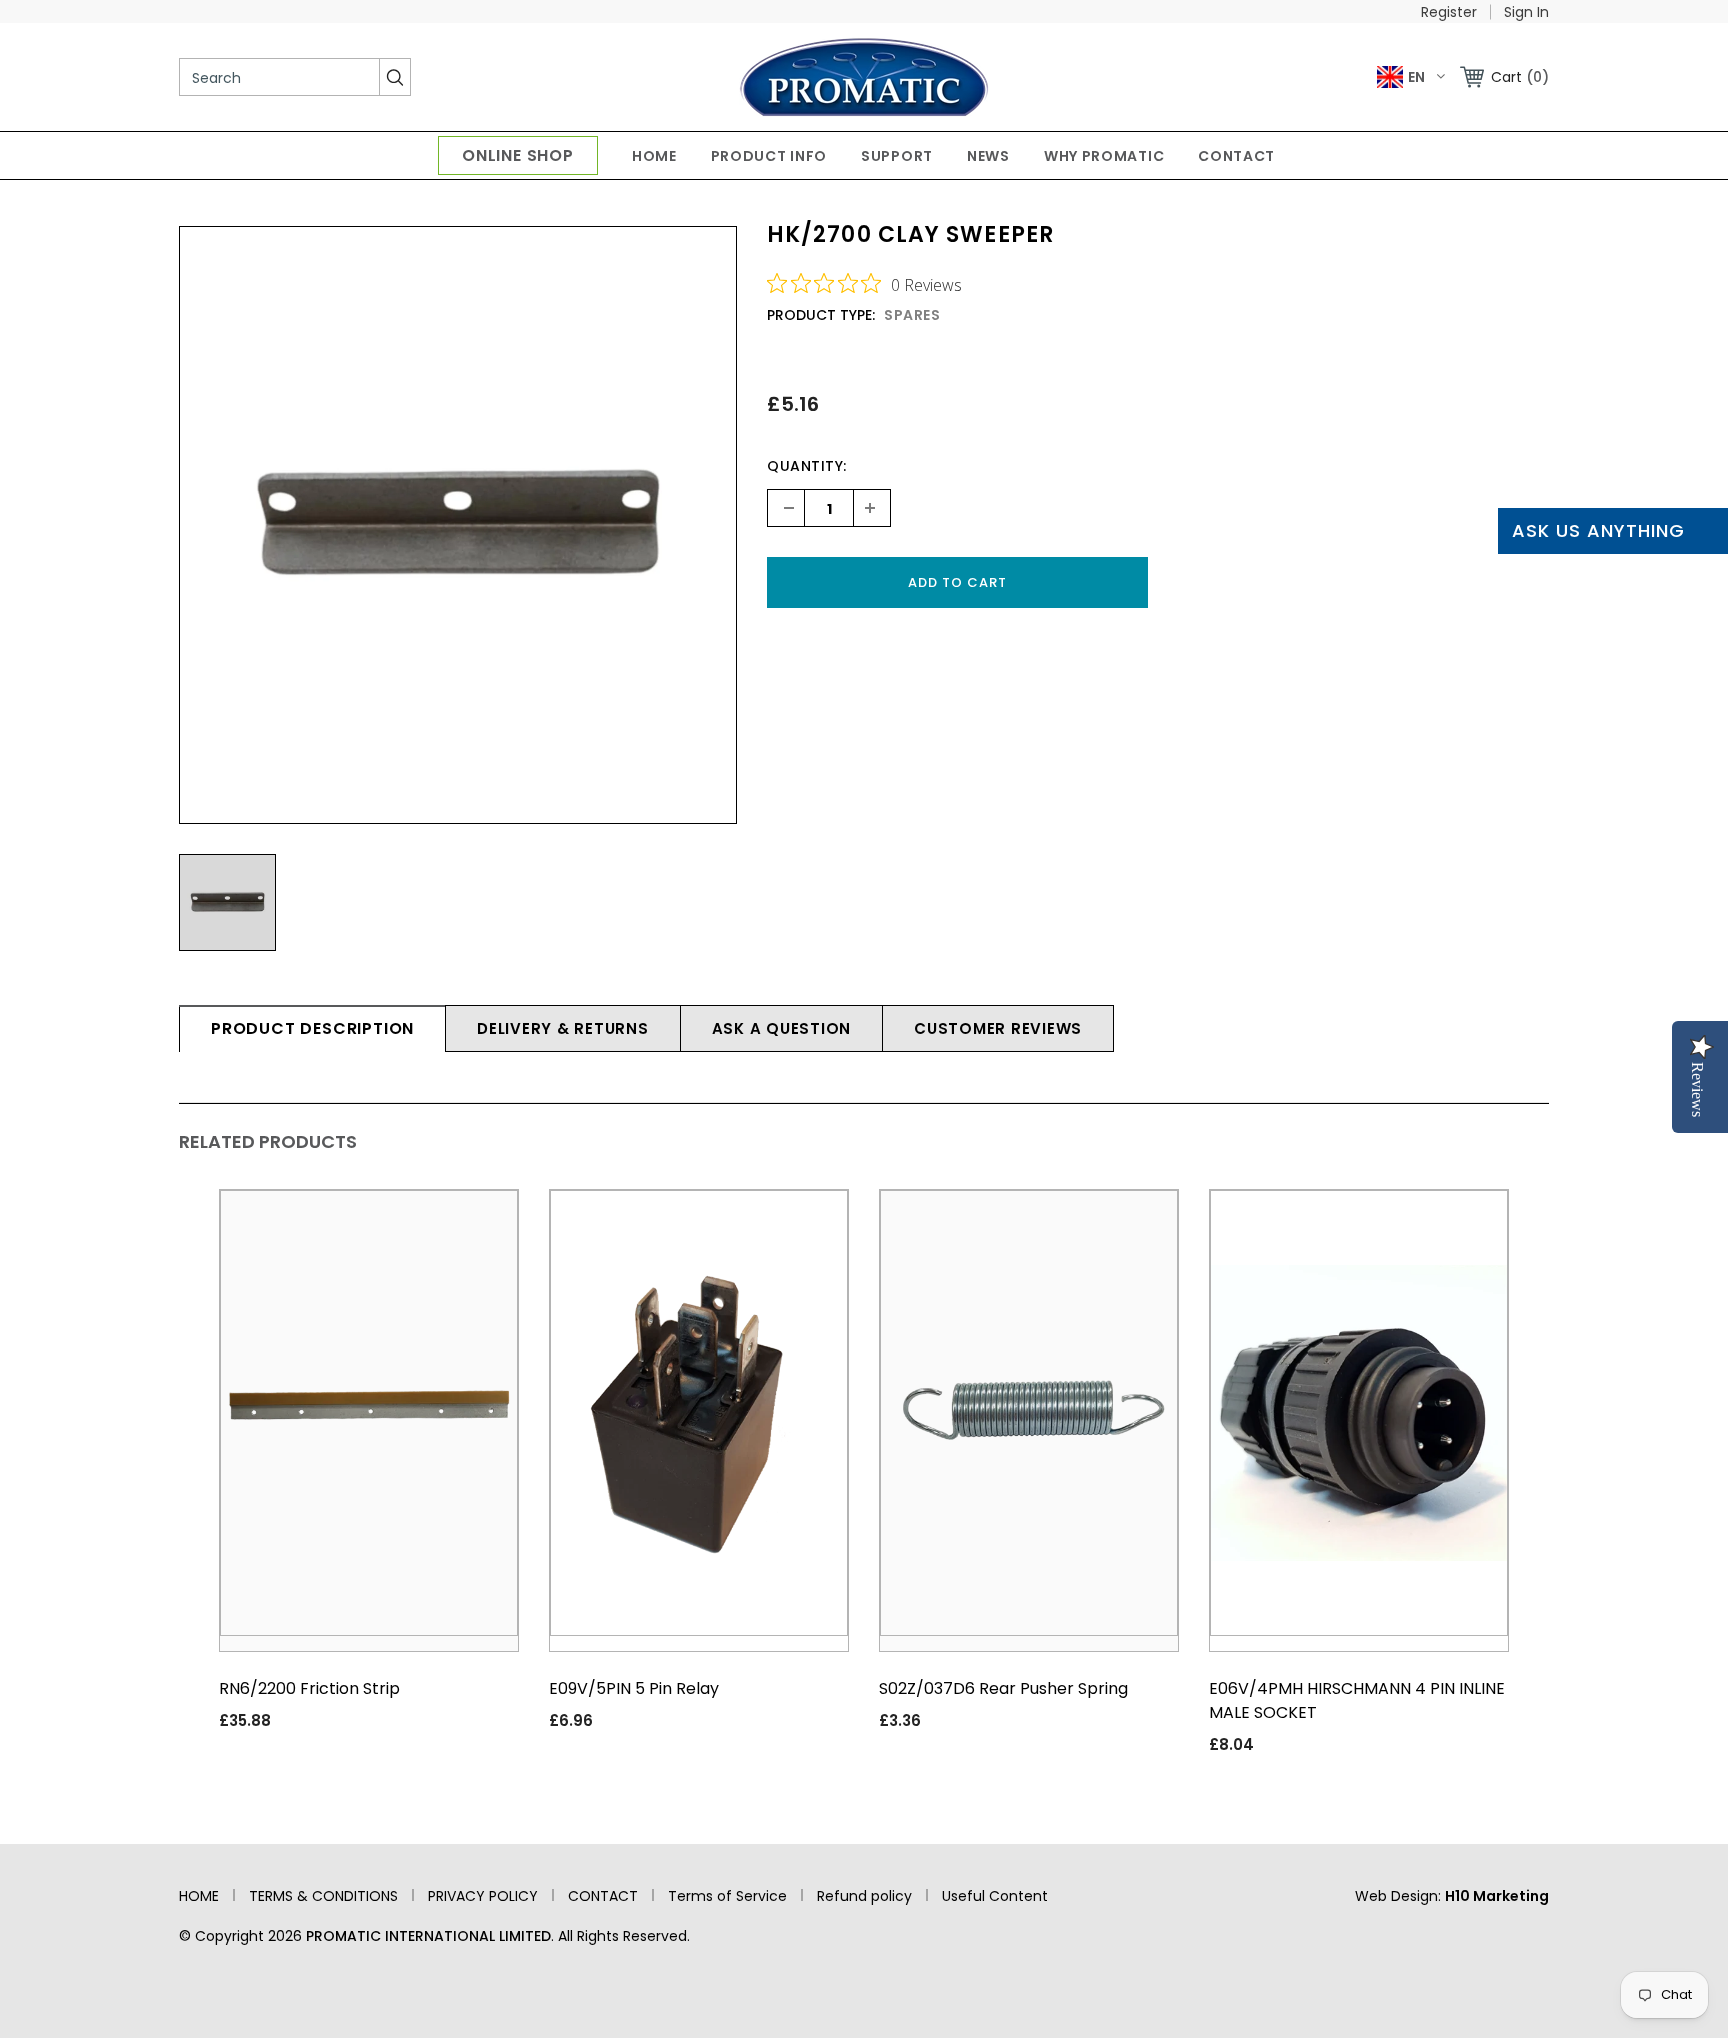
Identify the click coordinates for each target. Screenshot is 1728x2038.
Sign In (1526, 12)
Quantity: (807, 466)
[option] (458, 525)
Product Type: (821, 315)
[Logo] (864, 77)
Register (1449, 12)
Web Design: (1452, 1896)
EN (1416, 77)
